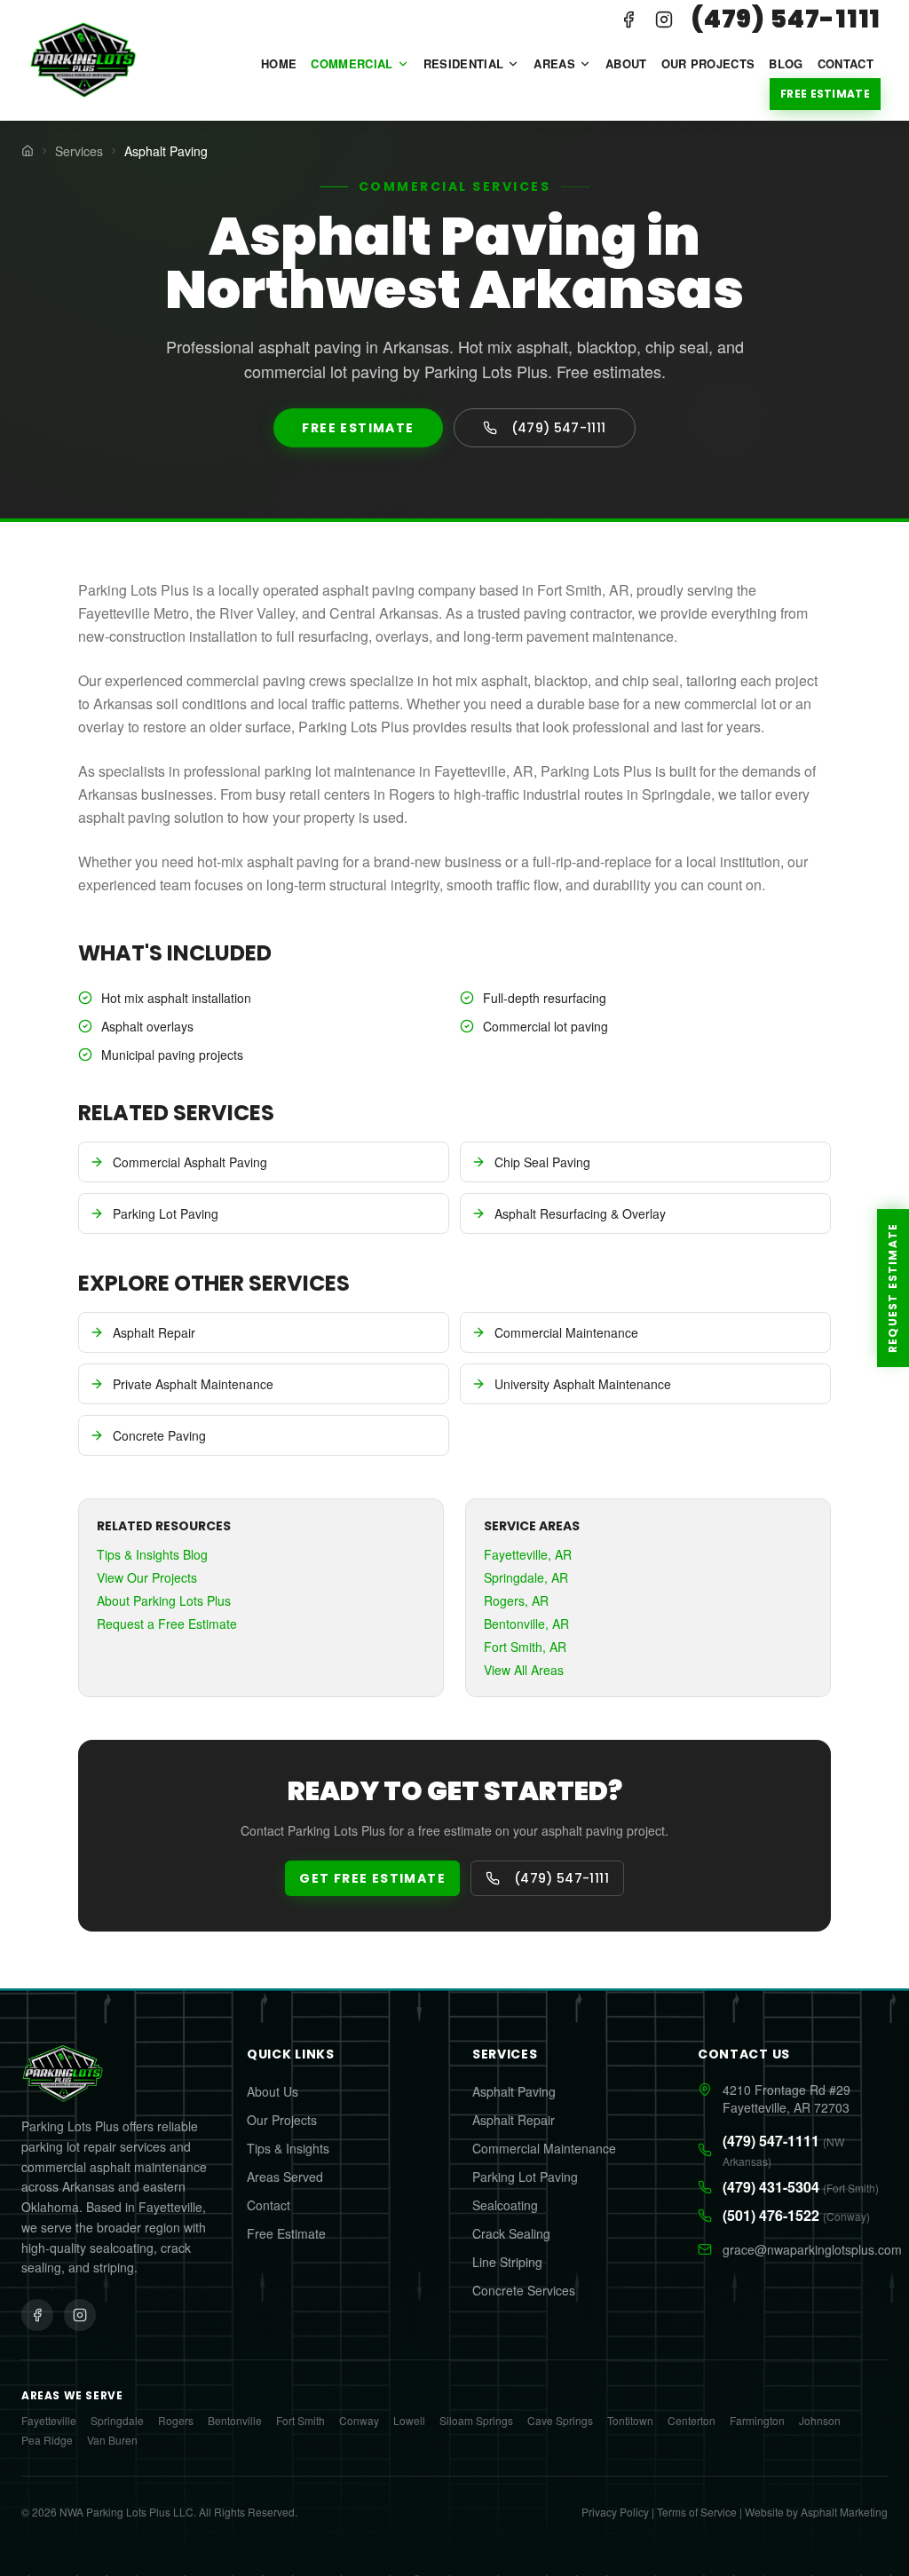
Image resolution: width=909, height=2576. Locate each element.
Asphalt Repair (514, 2120)
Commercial (352, 63)
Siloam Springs (476, 2421)
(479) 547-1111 (786, 20)
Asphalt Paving (514, 2091)
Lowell (409, 2421)
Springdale (117, 2421)
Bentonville (235, 2421)
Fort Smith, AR (525, 1647)
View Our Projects (147, 1577)
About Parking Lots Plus (164, 1600)
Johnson (820, 2421)
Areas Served (285, 2177)
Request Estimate (893, 1288)
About (626, 63)
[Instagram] (664, 20)
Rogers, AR (516, 1600)
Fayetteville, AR (528, 1554)
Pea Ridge (47, 2440)
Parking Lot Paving (525, 2177)
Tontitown (630, 2421)
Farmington (757, 2421)
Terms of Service (697, 2512)
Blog (786, 63)
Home (279, 63)
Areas (554, 63)
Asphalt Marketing (844, 2512)
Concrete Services (524, 2290)
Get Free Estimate (372, 1878)
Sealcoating (505, 2205)
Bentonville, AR (526, 1624)
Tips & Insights (288, 2148)
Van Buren (112, 2440)
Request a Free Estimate (167, 1624)
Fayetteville (49, 2421)
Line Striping (507, 2262)
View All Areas (524, 1670)
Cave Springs (560, 2421)
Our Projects (708, 63)
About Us (273, 2091)
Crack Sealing (511, 2233)
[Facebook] (628, 20)
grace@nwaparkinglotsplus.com (805, 2249)
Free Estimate (825, 94)
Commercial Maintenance (544, 2148)
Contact (846, 63)
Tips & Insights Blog (152, 1554)
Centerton (692, 2421)
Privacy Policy (615, 2512)
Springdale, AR (526, 1577)
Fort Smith (300, 2421)
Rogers (176, 2421)
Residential (464, 63)
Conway (359, 2421)
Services (79, 151)
